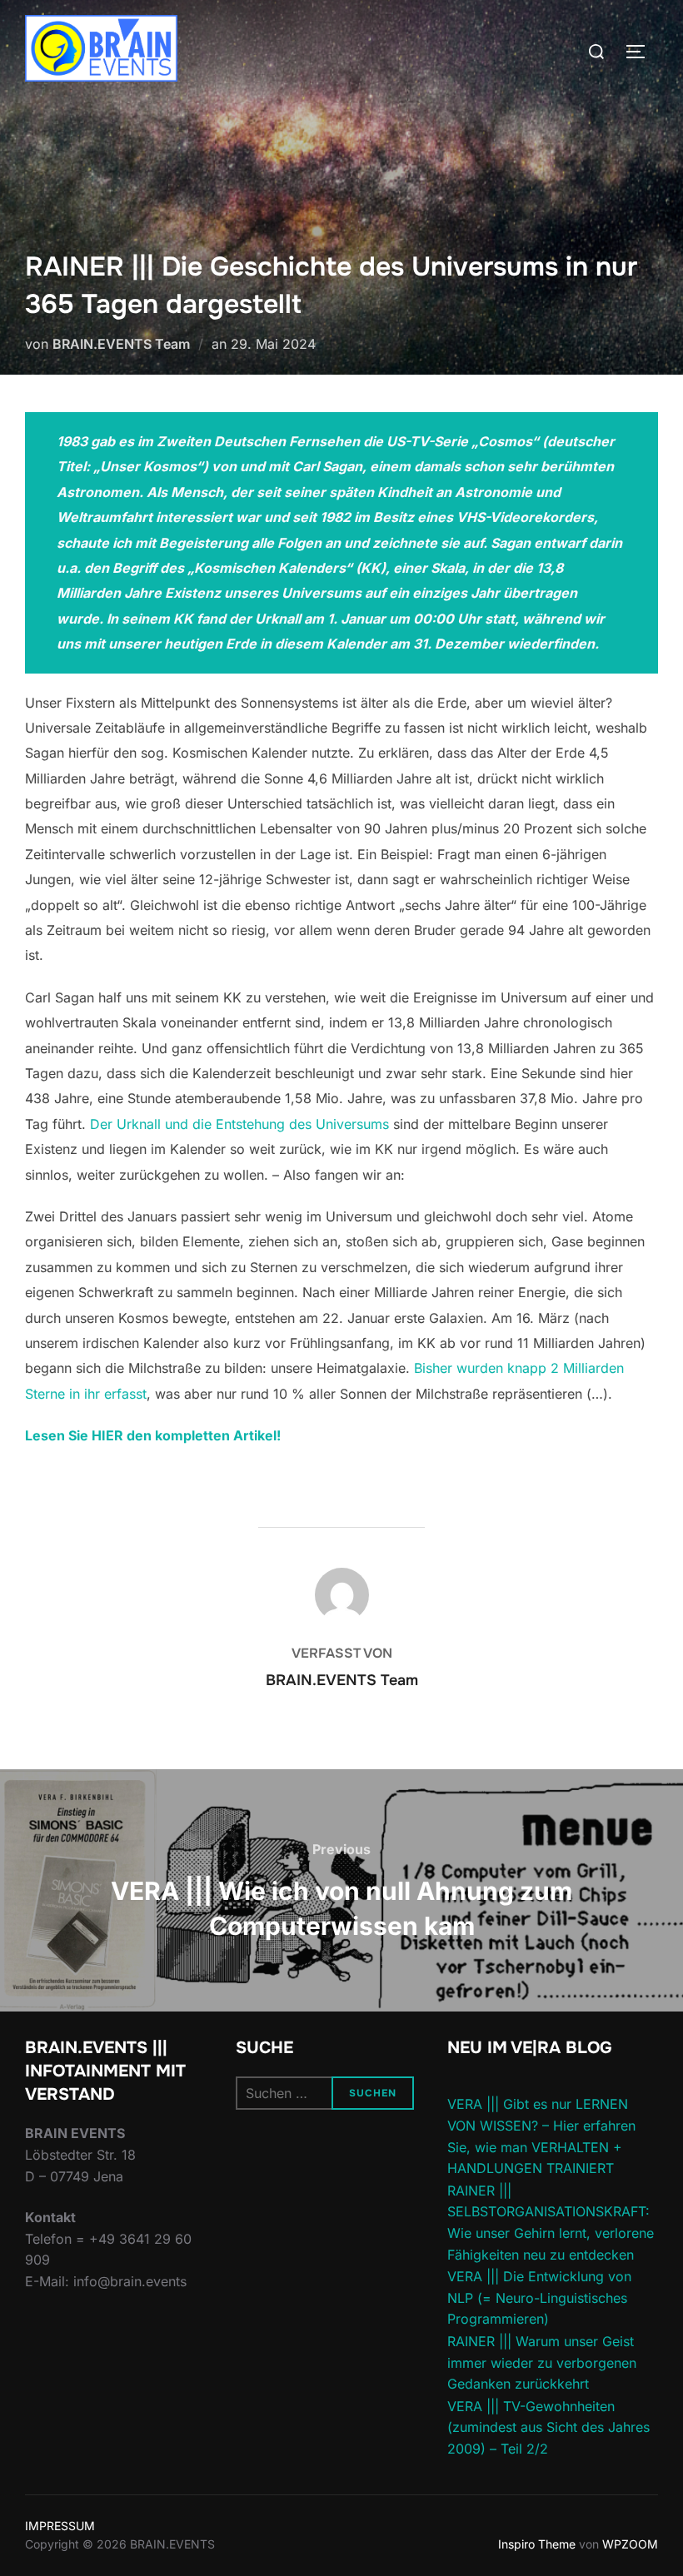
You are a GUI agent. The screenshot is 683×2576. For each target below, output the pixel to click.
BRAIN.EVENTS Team (121, 344)
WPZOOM (630, 2544)
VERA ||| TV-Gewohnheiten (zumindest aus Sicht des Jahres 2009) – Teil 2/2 (548, 2427)
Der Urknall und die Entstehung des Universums (239, 1124)
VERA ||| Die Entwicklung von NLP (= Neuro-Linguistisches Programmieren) (539, 2298)
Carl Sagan (327, 466)
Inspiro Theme (537, 2544)
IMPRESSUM (60, 2526)
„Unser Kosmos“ (148, 466)
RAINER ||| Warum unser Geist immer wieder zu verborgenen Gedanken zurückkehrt (542, 2362)
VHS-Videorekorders (525, 517)
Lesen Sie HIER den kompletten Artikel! (153, 1435)
